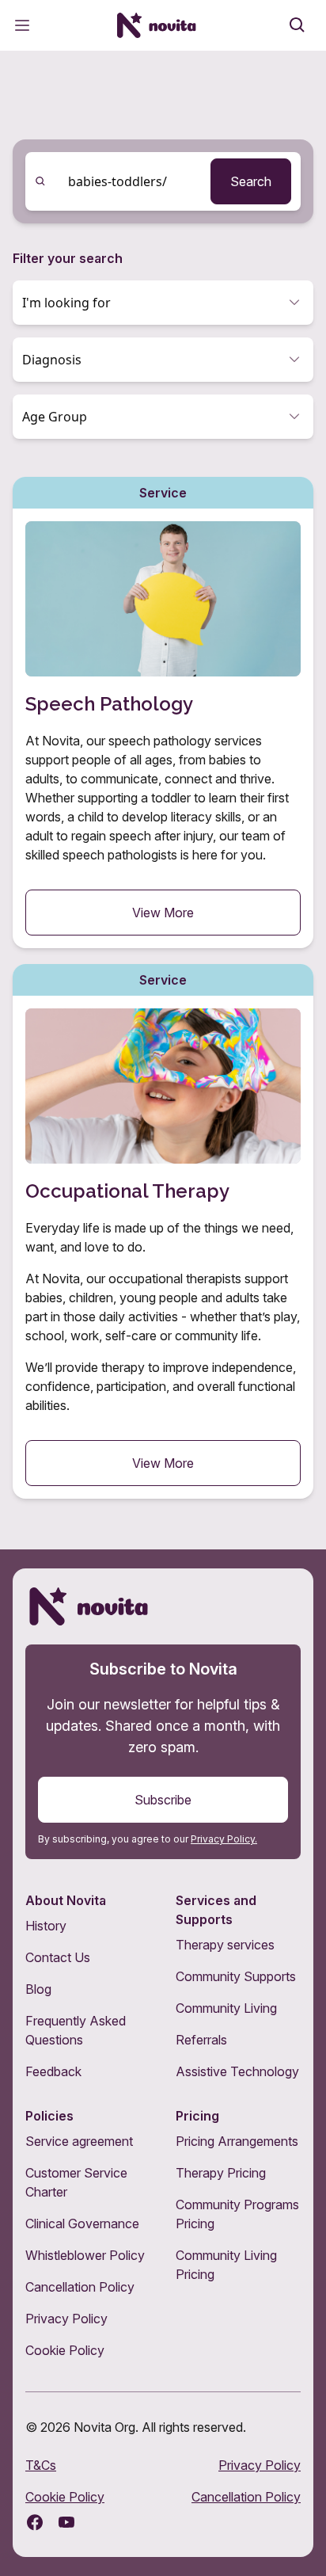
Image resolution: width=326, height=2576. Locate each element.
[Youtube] (66, 2522)
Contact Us (58, 1957)
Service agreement (79, 2141)
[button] (163, 303)
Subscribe (163, 1800)
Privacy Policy (66, 2319)
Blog (38, 1989)
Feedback (53, 2071)
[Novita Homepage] (157, 25)
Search (251, 181)
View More (163, 913)
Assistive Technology (237, 2071)
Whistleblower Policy (85, 2255)
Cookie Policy (65, 2350)
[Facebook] (35, 2522)
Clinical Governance (82, 2224)
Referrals (201, 2040)
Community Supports (236, 1976)
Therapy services (225, 1945)
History (46, 1926)
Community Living (226, 2008)
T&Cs (41, 2465)
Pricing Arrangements (237, 2141)
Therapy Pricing (221, 2173)
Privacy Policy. (224, 1839)
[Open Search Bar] (298, 25)
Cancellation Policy (80, 2287)
